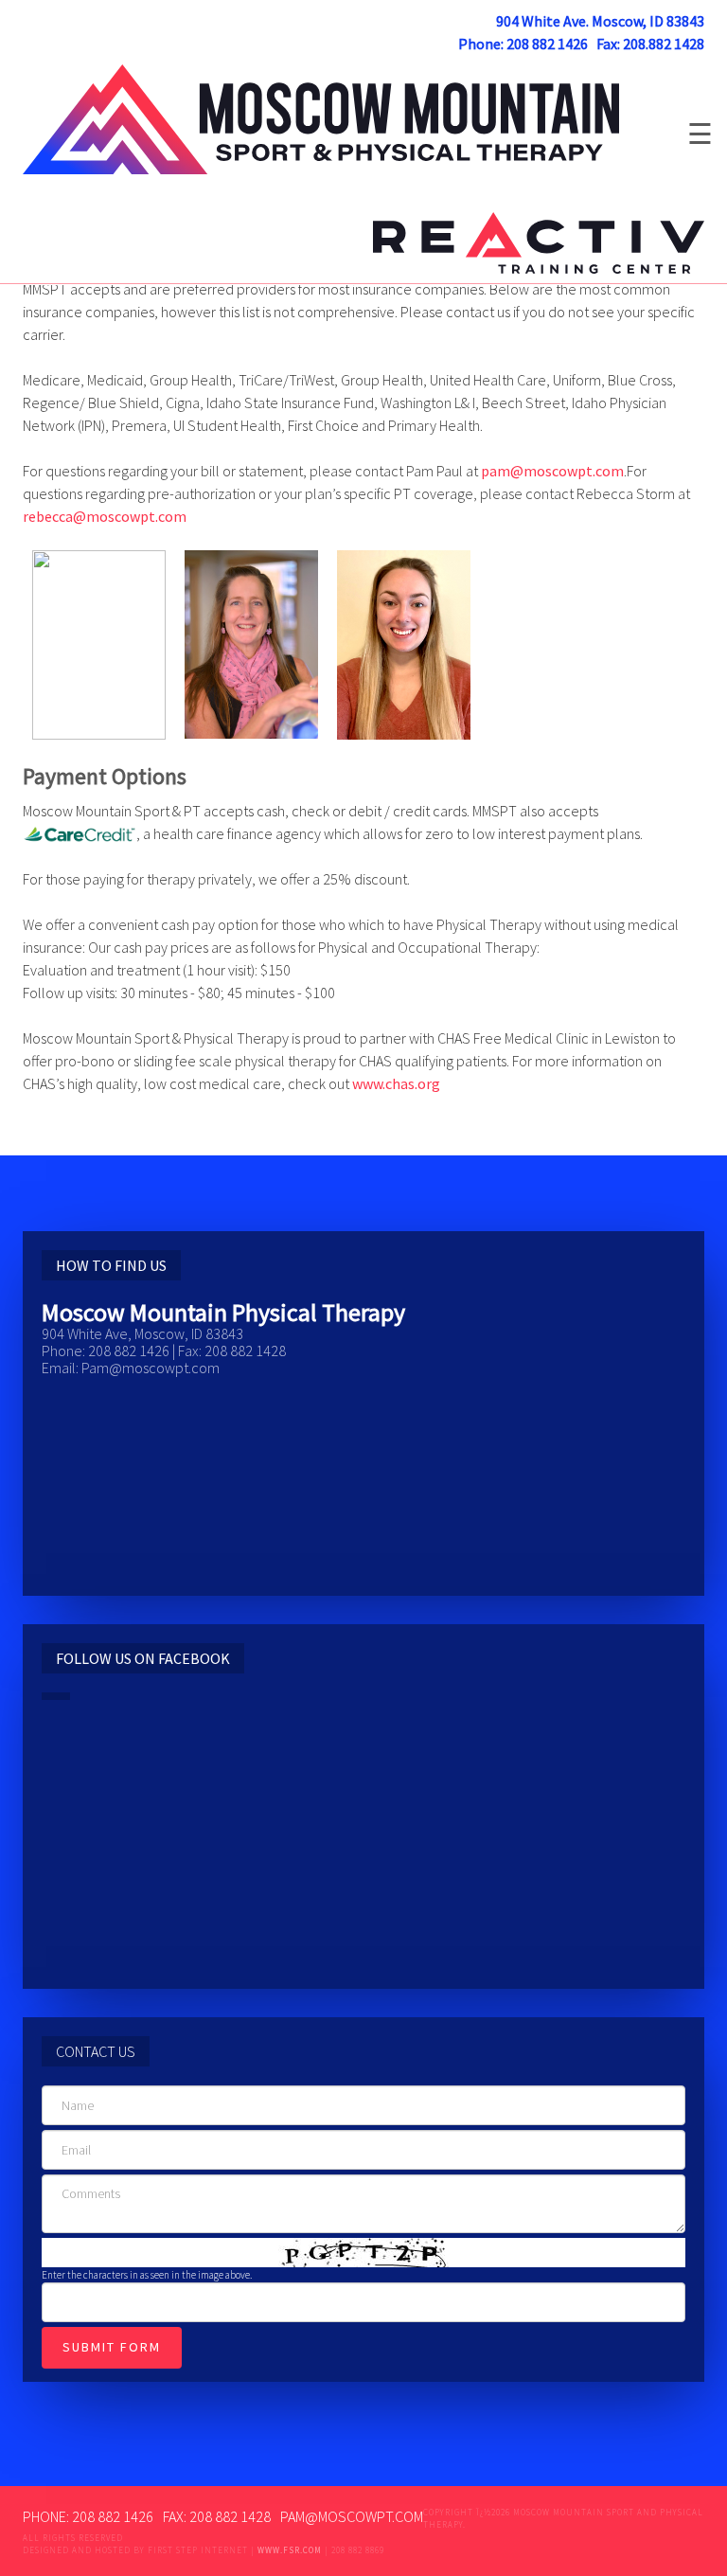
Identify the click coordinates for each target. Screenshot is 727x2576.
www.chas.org (396, 1083)
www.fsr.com (290, 2550)
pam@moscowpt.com (552, 471)
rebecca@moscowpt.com (105, 516)
